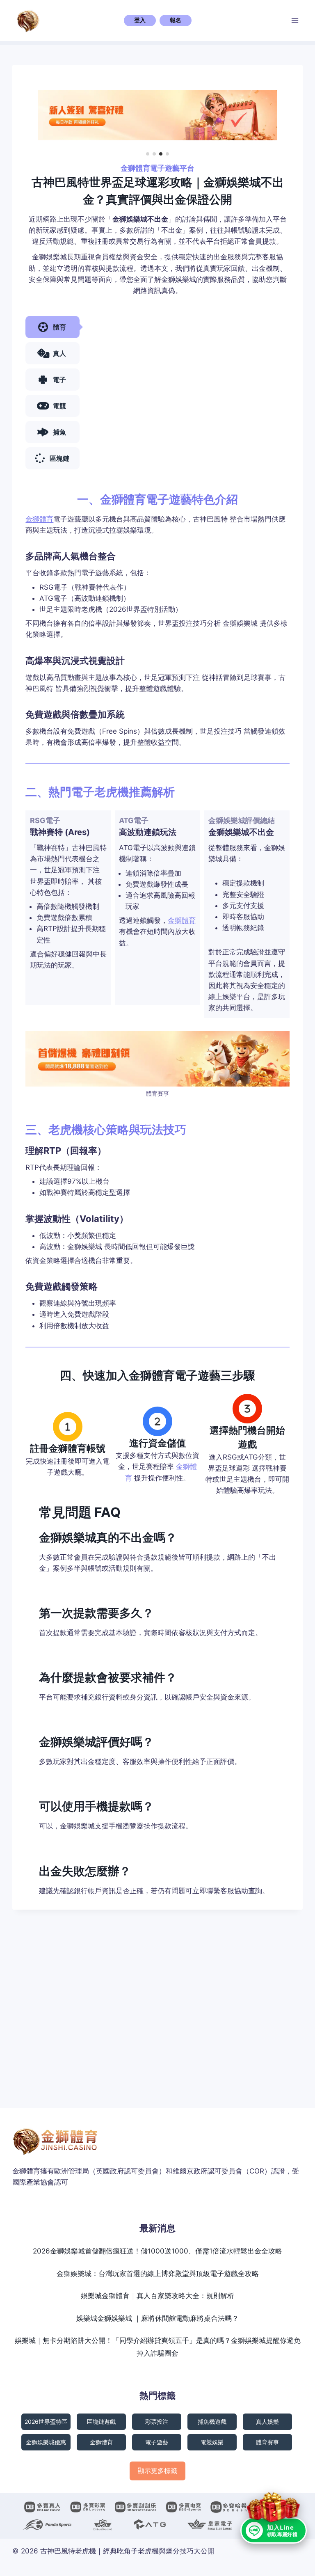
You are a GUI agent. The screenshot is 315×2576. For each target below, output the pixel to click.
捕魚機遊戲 (212, 2422)
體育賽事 (267, 2442)
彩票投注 (157, 2422)
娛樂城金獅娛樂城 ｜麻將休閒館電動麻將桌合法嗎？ (157, 2318)
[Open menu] (295, 20)
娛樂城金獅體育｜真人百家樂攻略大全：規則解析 (157, 2296)
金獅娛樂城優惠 (46, 2442)
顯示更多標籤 (157, 2471)
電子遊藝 (157, 2442)
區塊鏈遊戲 (101, 2422)
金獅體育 (39, 519)
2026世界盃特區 (46, 2422)
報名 (176, 20)
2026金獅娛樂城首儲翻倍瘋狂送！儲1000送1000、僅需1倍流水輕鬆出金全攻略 (157, 2251)
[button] (148, 154)
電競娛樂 (212, 2442)
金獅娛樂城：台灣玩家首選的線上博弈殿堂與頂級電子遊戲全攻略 (158, 2274)
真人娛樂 (267, 2422)
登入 (140, 20)
